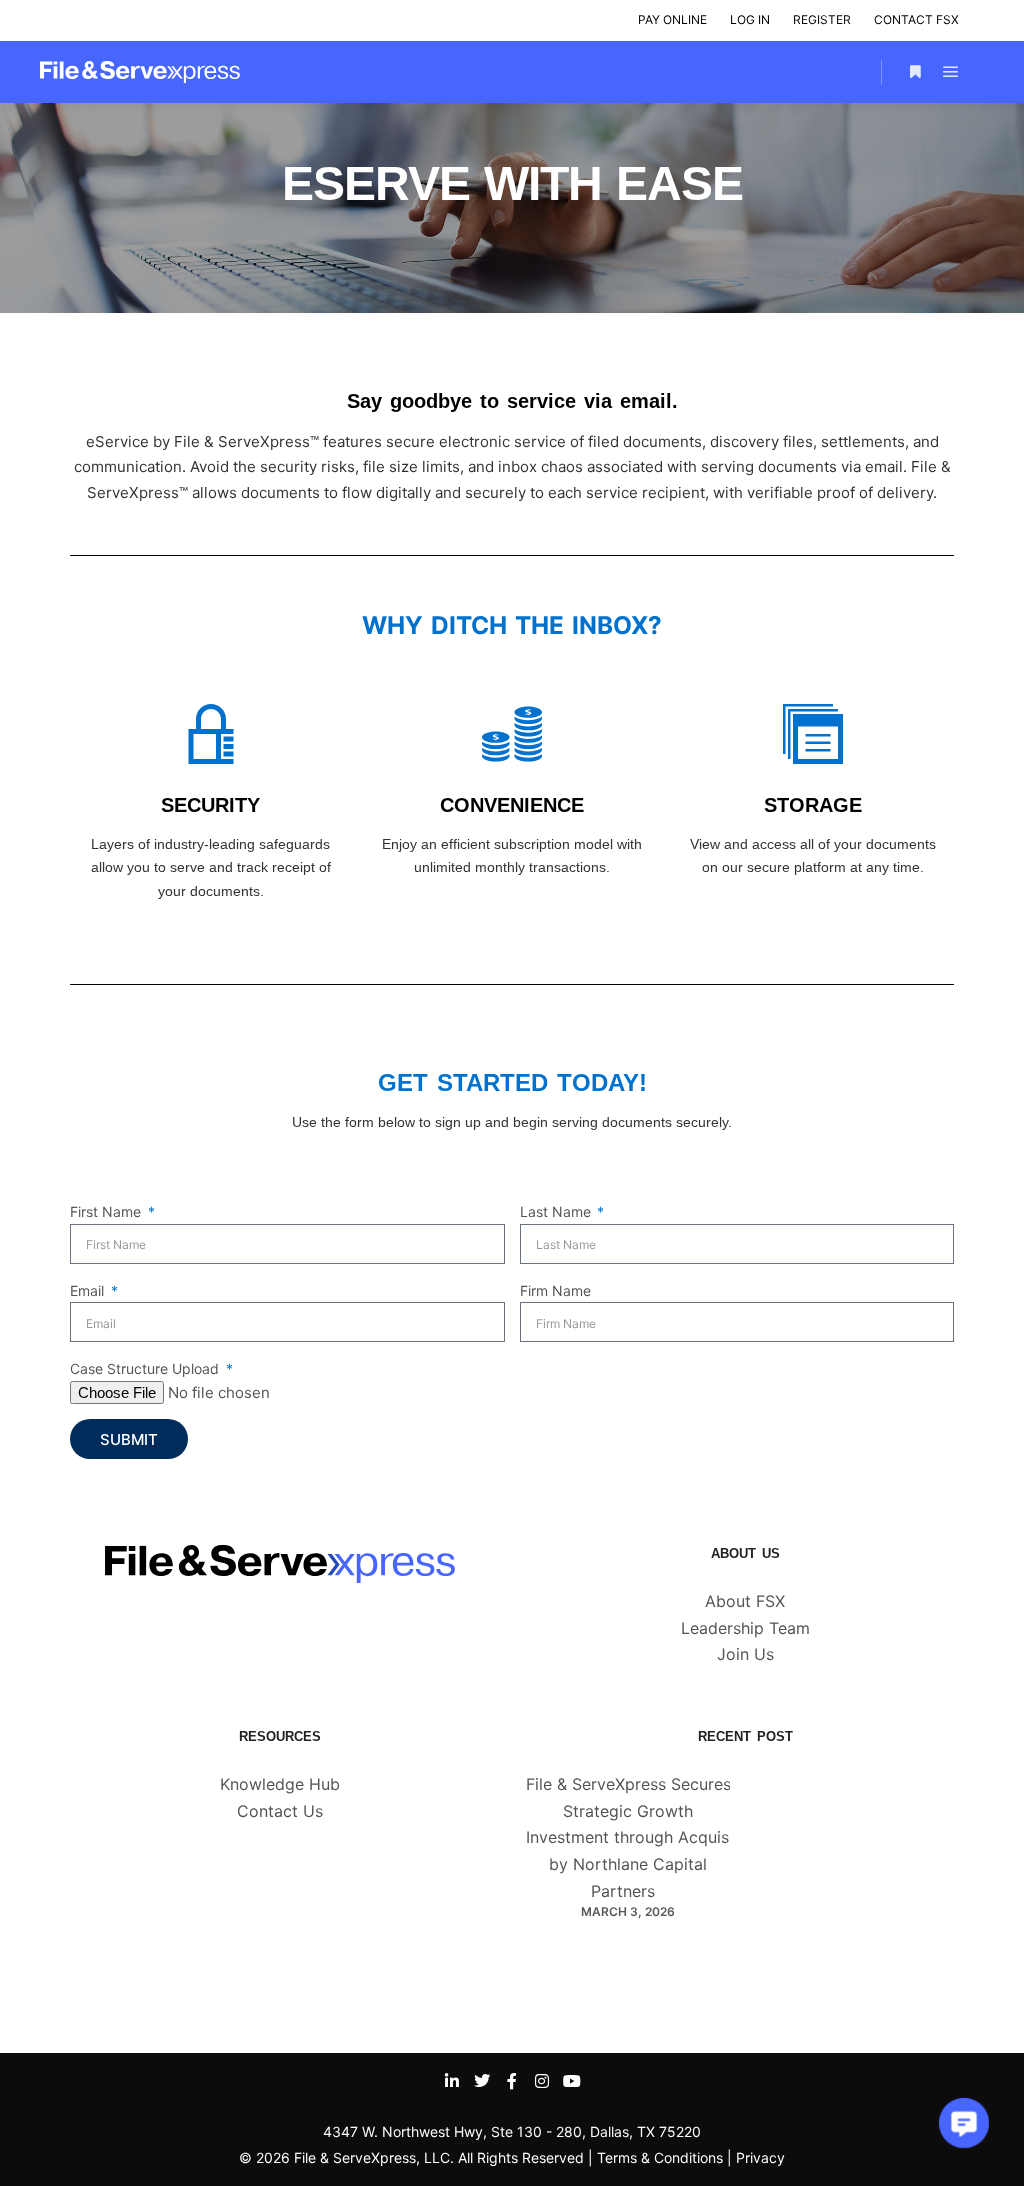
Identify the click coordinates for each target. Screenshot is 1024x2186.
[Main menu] (951, 72)
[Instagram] (542, 2081)
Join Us (745, 1654)
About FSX (745, 1601)
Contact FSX (916, 19)
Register (822, 19)
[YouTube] (572, 2081)
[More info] (915, 72)
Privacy (760, 2157)
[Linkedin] (452, 2081)
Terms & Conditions (660, 2157)
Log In (750, 19)
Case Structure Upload (146, 1368)
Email (89, 1290)
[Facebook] (512, 2081)
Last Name (557, 1211)
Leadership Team (745, 1628)
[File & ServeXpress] (140, 72)
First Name (107, 1211)
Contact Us (280, 1811)
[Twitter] (482, 2081)
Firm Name (555, 1290)
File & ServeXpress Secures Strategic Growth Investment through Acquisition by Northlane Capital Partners (644, 1837)
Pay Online (672, 19)
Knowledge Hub (280, 1784)
